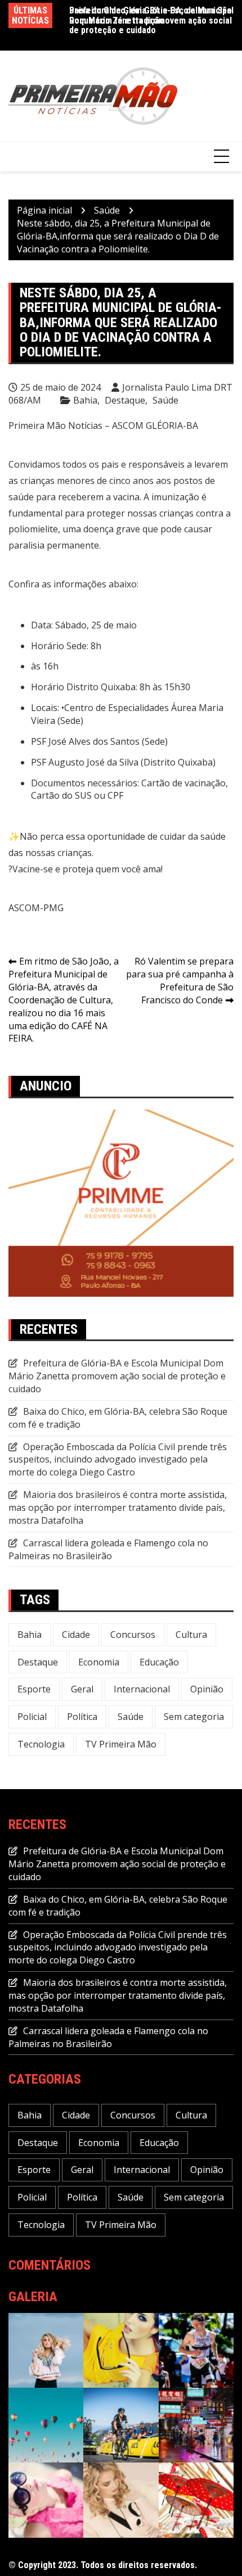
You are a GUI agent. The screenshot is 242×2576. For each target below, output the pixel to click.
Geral (82, 1689)
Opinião (207, 1689)
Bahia (85, 400)
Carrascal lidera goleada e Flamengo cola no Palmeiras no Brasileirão (108, 1549)
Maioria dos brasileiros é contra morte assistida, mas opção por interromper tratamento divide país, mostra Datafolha (118, 1507)
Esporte (34, 1689)
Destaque (125, 400)
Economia (99, 1662)
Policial (32, 1717)
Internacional (142, 1689)
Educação (159, 1662)
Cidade (76, 1635)
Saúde (165, 400)
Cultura (191, 1635)
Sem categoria (194, 1717)
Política (82, 1717)
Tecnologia (41, 1744)
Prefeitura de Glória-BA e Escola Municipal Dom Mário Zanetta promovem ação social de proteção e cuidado (151, 20)
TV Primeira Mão (121, 1744)
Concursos (133, 1635)
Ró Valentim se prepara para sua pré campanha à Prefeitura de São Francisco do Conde (180, 981)
